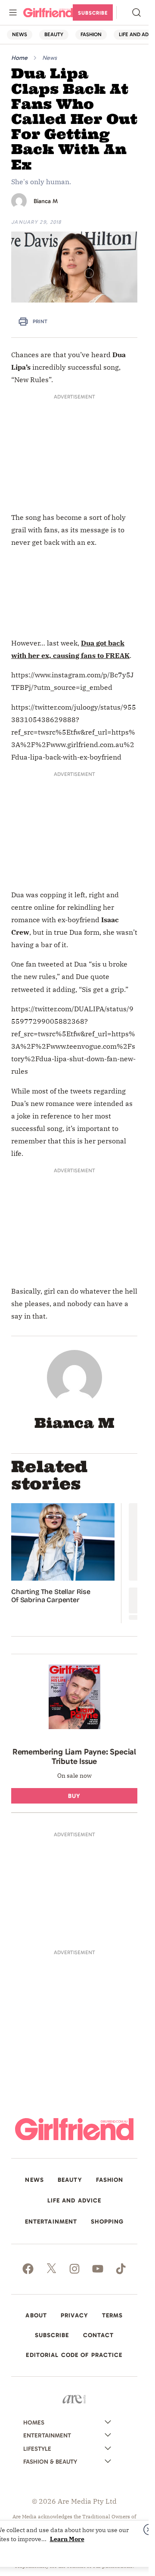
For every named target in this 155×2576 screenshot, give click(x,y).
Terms (113, 2316)
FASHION (91, 34)
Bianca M (46, 201)
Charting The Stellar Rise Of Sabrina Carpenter (51, 1596)
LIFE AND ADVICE (74, 2201)
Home (19, 58)
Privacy (74, 2316)
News (50, 58)
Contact (99, 2335)
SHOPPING (107, 2222)
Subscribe (93, 13)
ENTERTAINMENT (51, 2222)
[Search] (136, 12)
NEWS (20, 34)
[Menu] (13, 12)
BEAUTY (54, 34)
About (36, 2316)
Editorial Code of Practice (74, 2355)
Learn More (67, 2539)
